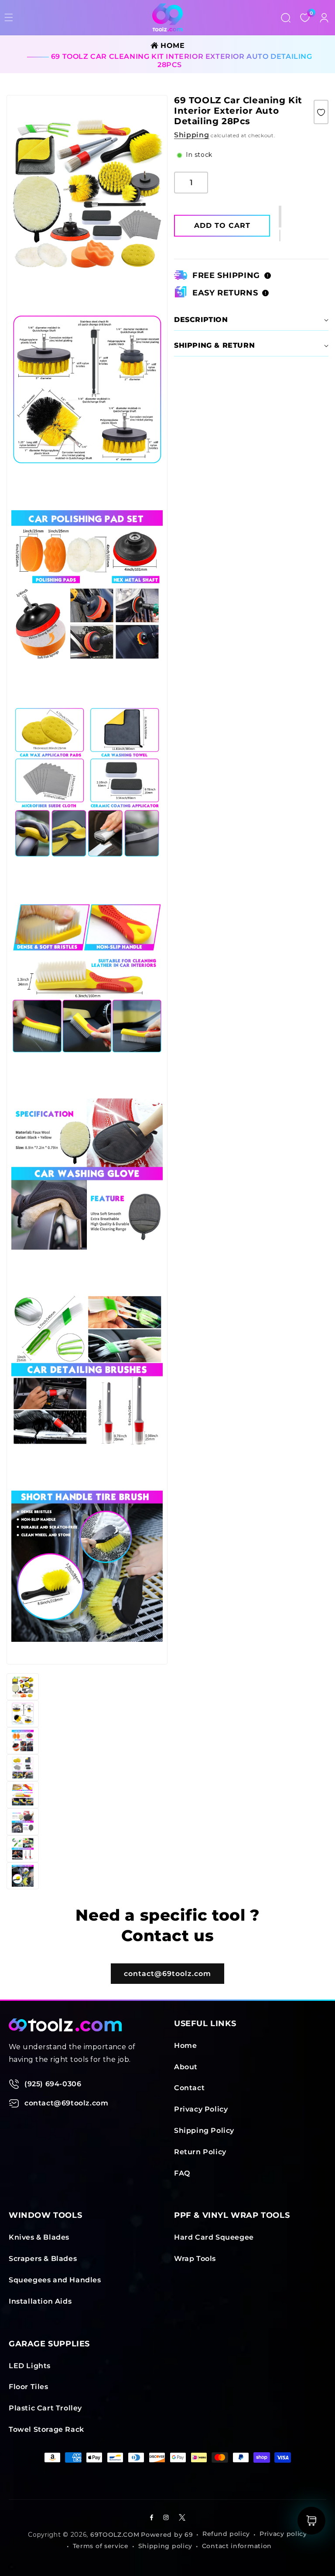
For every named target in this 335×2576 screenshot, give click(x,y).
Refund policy (226, 2534)
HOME (172, 46)
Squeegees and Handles (55, 2280)
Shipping (192, 135)
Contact (189, 2088)
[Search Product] (286, 17)
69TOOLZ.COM (115, 2535)
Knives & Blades (39, 2237)
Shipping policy (166, 2546)
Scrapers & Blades (43, 2259)
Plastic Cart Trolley (45, 2408)
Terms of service (101, 2546)
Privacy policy (283, 2534)
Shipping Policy (204, 2130)
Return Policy (200, 2152)
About (186, 2067)
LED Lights (30, 2366)
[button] (280, 236)
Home (185, 2046)
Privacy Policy (201, 2109)
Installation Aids (40, 2301)
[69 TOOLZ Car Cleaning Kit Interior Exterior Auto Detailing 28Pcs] (321, 112)
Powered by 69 (167, 2535)
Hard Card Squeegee (214, 2237)
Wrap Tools (195, 2259)
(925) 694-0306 (53, 2084)
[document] (87, 880)
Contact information (237, 2546)
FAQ (182, 2173)
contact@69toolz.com (167, 1974)
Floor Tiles (29, 2387)
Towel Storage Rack (46, 2429)
